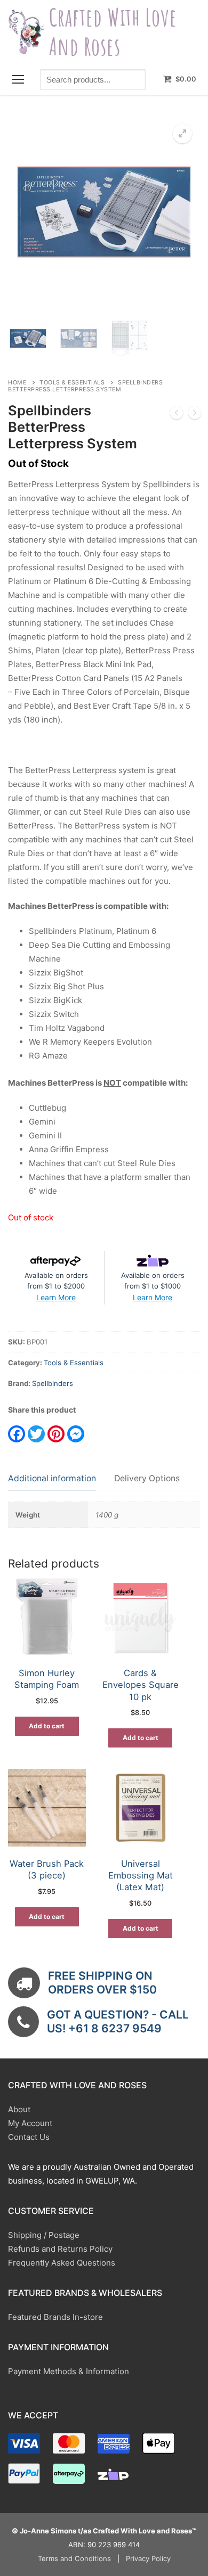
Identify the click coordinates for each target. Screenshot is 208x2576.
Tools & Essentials (72, 383)
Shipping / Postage (44, 2235)
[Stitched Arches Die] (195, 415)
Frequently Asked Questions (62, 2263)
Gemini (42, 1122)
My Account (30, 2123)
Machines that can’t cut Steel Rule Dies (102, 1163)
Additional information (52, 1478)
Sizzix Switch (54, 1014)
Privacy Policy (148, 2558)
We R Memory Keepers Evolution (90, 1042)
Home (17, 383)
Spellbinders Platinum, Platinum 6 (93, 931)
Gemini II (45, 1135)
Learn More (56, 1297)
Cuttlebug (47, 1108)
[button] (182, 134)
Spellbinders (53, 1383)
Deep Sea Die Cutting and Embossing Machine (99, 952)
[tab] (52, 1479)
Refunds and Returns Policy (60, 2249)
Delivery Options (147, 1478)
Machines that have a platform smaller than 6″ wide (110, 1184)
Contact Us (29, 2137)
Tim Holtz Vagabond (67, 1028)
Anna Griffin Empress (69, 1149)
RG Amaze (48, 1056)
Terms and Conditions (74, 2558)
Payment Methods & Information (69, 2371)
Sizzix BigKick (55, 1000)
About (19, 2109)
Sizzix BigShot (56, 973)
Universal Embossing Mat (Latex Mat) (141, 1876)
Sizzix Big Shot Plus (66, 986)
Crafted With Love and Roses (113, 32)
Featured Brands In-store (55, 2317)
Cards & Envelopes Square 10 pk (141, 1685)
